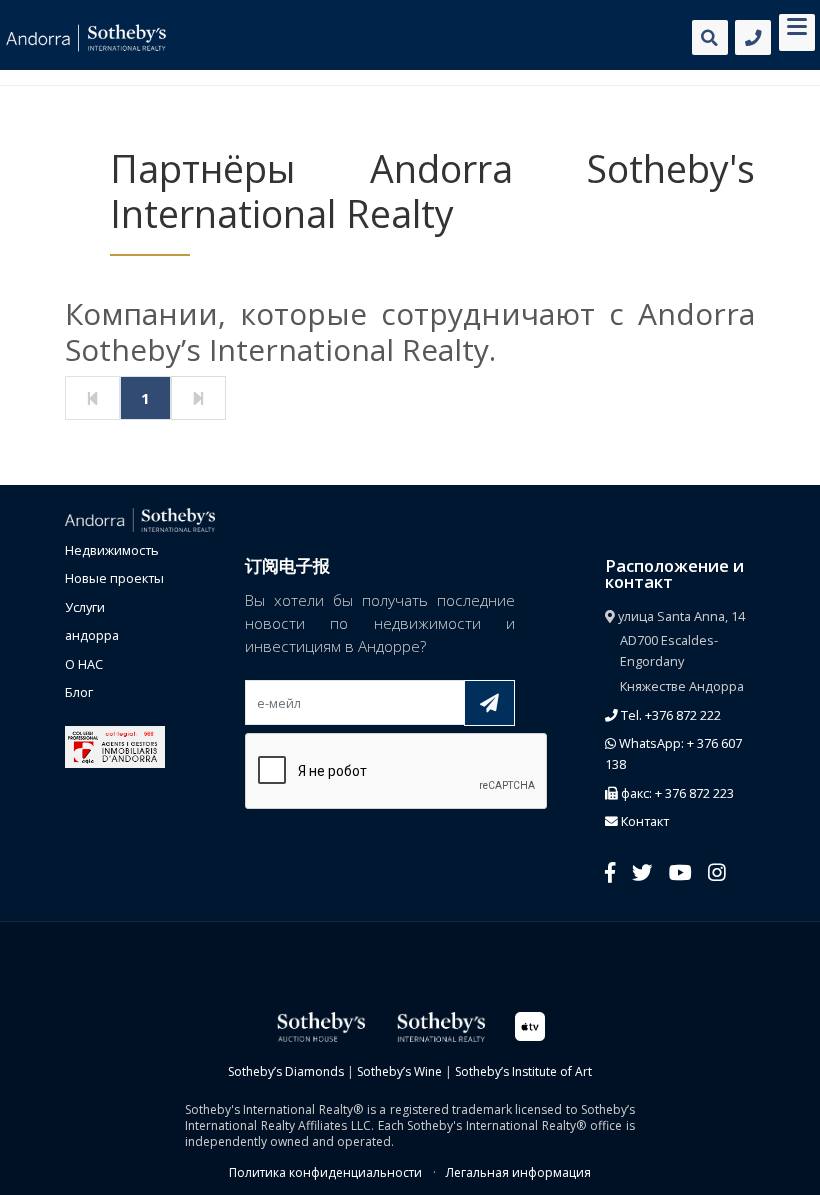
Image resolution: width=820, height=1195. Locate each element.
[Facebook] (610, 872)
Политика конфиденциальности (325, 1172)
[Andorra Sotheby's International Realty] (140, 518)
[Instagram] (717, 872)
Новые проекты (114, 578)
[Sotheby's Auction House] (320, 1025)
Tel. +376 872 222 (669, 715)
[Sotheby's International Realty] (440, 1025)
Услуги (85, 607)
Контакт (643, 821)
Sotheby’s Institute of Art (523, 1071)
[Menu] (797, 30)
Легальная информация (518, 1172)
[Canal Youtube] (680, 872)
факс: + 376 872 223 (676, 793)
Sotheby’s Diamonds (286, 1071)
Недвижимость (112, 550)
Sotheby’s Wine (399, 1071)
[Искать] (710, 37)
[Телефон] (753, 37)
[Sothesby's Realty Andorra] (86, 38)
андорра (92, 635)
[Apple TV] (530, 1025)
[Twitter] (642, 872)
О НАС (84, 664)
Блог (79, 692)
